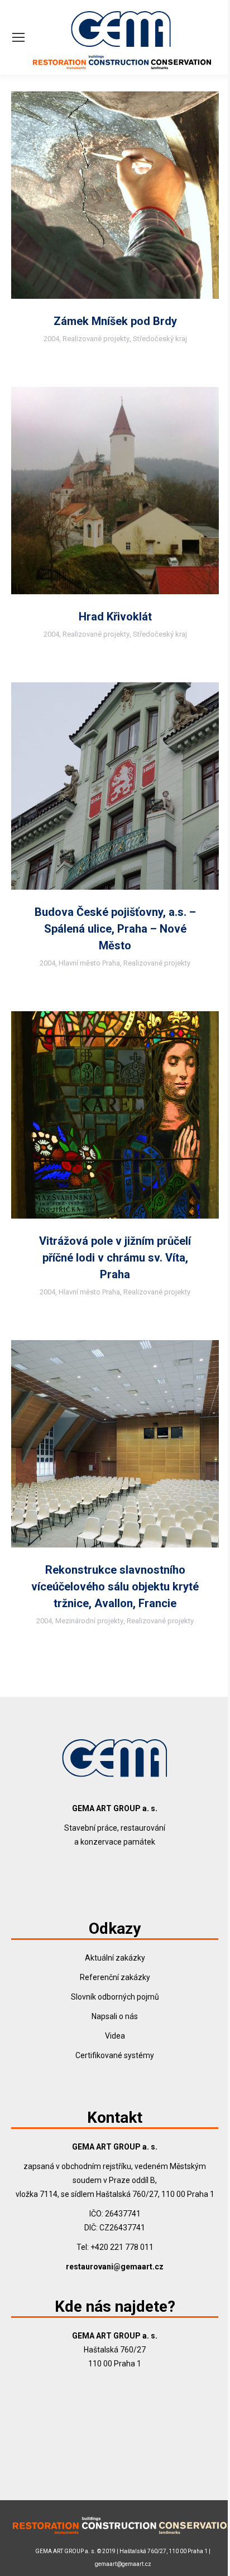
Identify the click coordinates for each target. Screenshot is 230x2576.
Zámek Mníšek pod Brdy (115, 321)
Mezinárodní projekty (89, 1621)
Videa (115, 2036)
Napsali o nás (115, 2016)
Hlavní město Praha (89, 963)
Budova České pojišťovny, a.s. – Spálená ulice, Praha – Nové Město (115, 929)
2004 (51, 339)
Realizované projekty (96, 339)
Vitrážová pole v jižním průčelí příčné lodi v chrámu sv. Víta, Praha (115, 1258)
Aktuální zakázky (115, 1958)
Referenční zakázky (115, 1977)
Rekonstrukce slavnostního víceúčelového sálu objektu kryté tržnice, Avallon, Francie (115, 1587)
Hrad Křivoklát (115, 617)
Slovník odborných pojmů (115, 1997)
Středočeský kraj (160, 339)
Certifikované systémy (115, 2055)
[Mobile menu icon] (18, 37)
